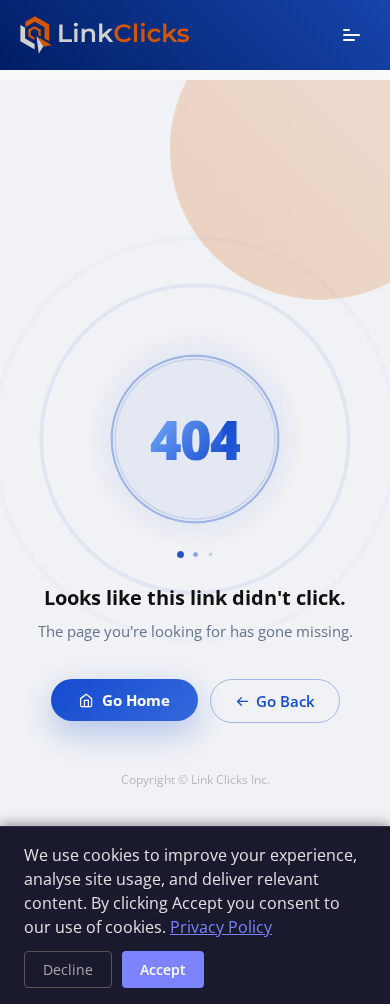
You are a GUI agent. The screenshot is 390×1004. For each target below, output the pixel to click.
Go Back (285, 701)
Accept (163, 969)
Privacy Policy (221, 927)
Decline (68, 969)
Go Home (136, 700)
